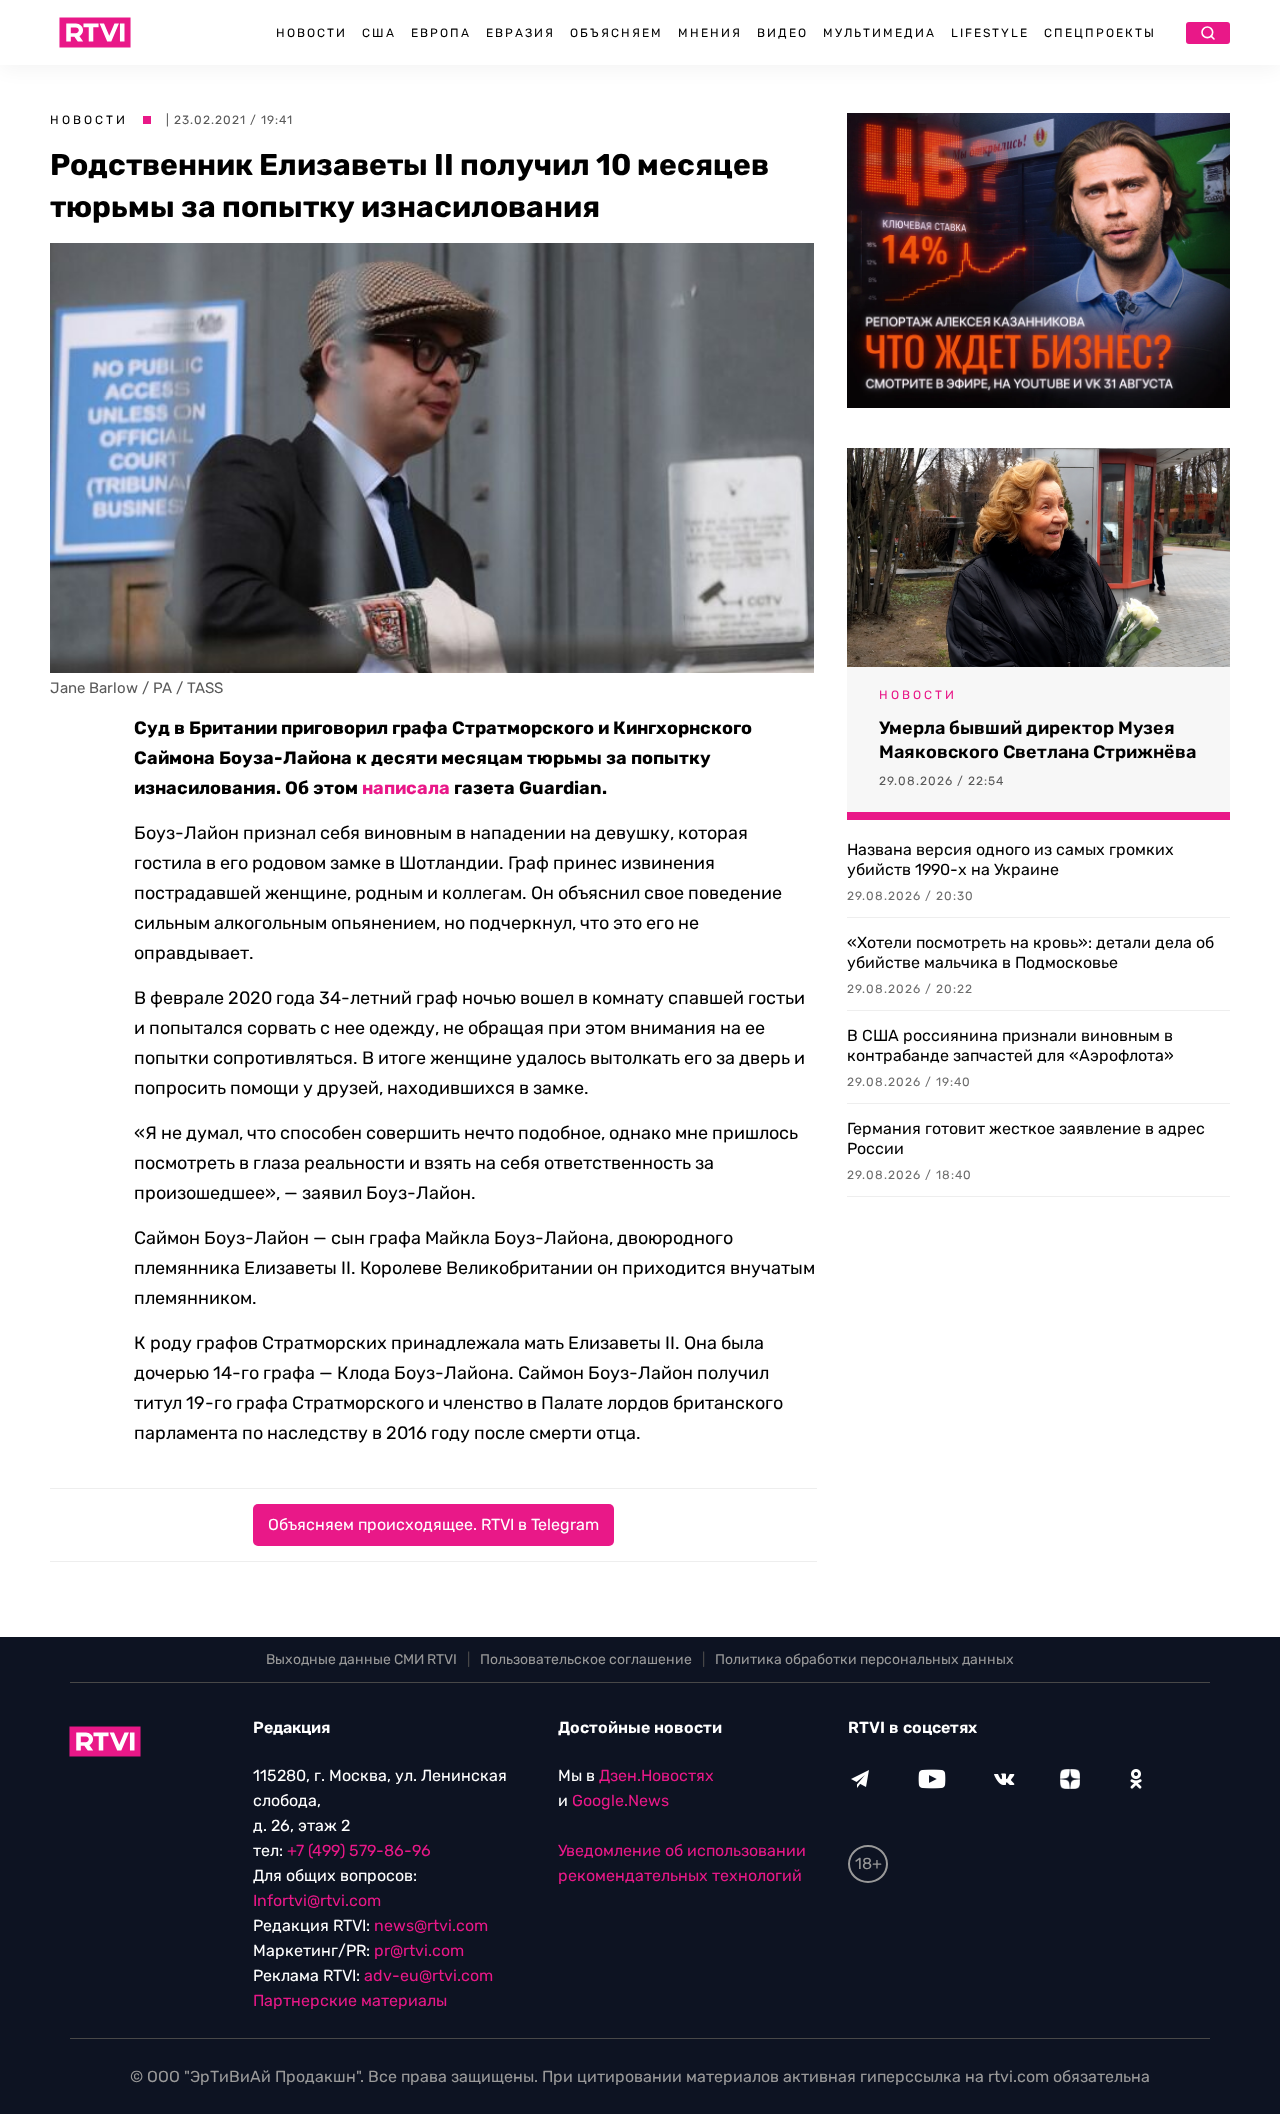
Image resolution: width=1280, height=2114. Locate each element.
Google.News (620, 1800)
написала (406, 788)
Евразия (520, 33)
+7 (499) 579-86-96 (359, 1850)
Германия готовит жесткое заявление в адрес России (1026, 1138)
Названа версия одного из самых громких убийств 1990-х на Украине (1010, 859)
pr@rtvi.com (419, 1950)
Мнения (710, 33)
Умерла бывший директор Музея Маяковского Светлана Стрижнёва (1037, 740)
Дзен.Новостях (656, 1775)
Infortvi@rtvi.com (317, 1900)
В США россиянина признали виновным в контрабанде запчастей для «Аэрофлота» (1010, 1045)
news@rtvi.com (431, 1925)
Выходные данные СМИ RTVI (361, 1659)
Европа (441, 33)
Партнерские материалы (350, 2000)
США (379, 33)
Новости (311, 33)
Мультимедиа (879, 33)
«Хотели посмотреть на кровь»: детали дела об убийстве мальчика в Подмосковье (1030, 952)
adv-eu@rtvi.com (428, 1975)
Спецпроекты (1100, 33)
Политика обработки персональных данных (864, 1659)
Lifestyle (990, 33)
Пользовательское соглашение (586, 1659)
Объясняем (616, 33)
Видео (782, 33)
